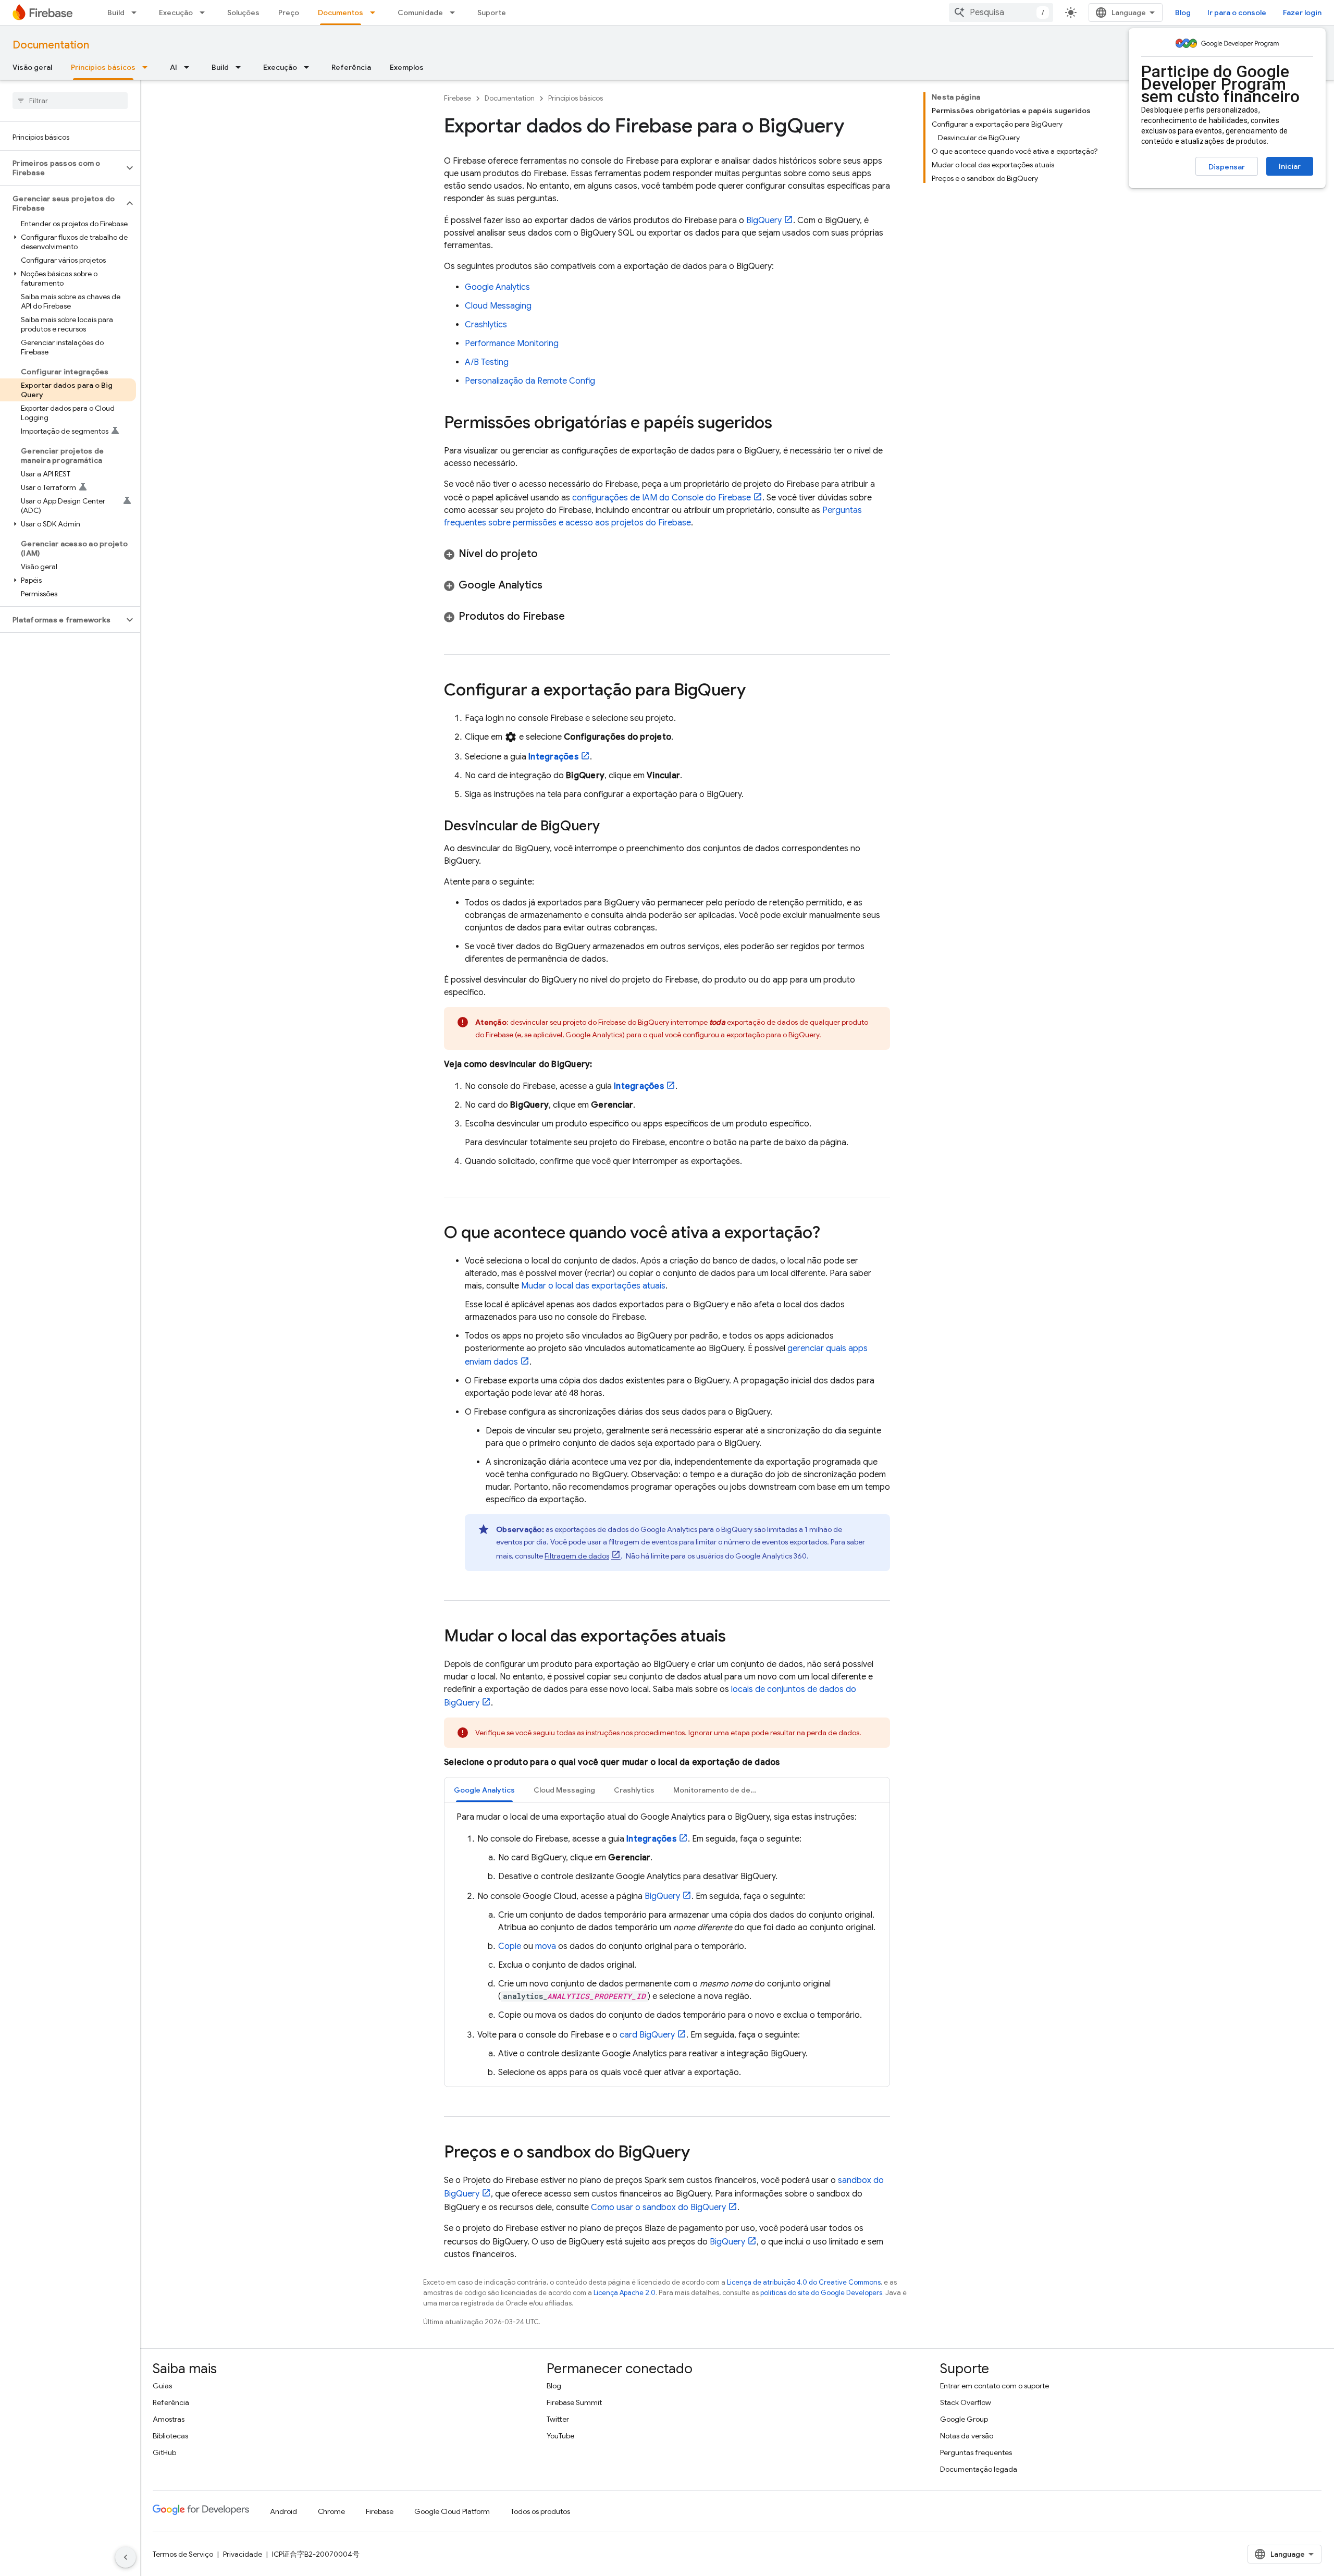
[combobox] (1001, 13)
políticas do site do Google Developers (821, 2293)
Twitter (558, 2419)
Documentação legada (979, 2469)
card (647, 2035)
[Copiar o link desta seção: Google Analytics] (553, 585)
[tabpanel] (667, 1945)
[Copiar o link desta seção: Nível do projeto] (548, 554)
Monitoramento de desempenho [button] (721, 1790)
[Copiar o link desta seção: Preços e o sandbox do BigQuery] (700, 2153)
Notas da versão (967, 2436)
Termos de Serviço (183, 2554)
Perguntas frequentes (976, 2452)
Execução (176, 13)
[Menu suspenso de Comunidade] (455, 13)
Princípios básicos (103, 67)
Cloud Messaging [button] (564, 1790)
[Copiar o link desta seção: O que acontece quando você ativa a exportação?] (831, 1234)
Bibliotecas (170, 2436)
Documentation (51, 45)
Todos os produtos (540, 2511)
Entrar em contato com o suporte (995, 2386)
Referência (351, 67)
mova (546, 1946)
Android (283, 2511)
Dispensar (1227, 167)
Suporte (492, 13)
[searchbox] (70, 101)
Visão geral (32, 67)
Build (116, 13)
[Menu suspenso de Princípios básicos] (148, 67)
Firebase (458, 98)
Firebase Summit (574, 2402)
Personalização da (530, 381)
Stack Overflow (966, 2402)
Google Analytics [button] (484, 1790)
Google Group (964, 2419)
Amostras (169, 2419)
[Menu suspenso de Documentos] (376, 13)
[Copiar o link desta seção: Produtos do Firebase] (575, 617)
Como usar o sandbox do (658, 2207)
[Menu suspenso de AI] (190, 67)
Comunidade (420, 13)
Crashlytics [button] (634, 1790)
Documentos (341, 13)
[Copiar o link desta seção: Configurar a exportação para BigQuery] (756, 691)
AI (174, 67)
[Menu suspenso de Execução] (205, 13)
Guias (162, 2386)
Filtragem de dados (577, 1556)
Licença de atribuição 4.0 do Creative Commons (804, 2282)
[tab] (484, 1790)
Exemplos (407, 67)
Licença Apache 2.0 (625, 2293)
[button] (62, 168)
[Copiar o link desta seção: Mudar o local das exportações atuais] (736, 1637)
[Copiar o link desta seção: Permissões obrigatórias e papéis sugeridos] (783, 424)
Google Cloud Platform (452, 2511)
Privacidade (243, 2554)
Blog (1183, 13)
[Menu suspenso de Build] (137, 13)
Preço (289, 13)
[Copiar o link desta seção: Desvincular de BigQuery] (610, 827)
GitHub (164, 2452)
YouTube (560, 2436)
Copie (510, 1946)
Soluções (243, 13)
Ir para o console (1237, 13)
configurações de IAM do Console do (662, 498)
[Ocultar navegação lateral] (126, 2557)
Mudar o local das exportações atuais (593, 1286)
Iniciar (1290, 166)
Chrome (331, 2511)
